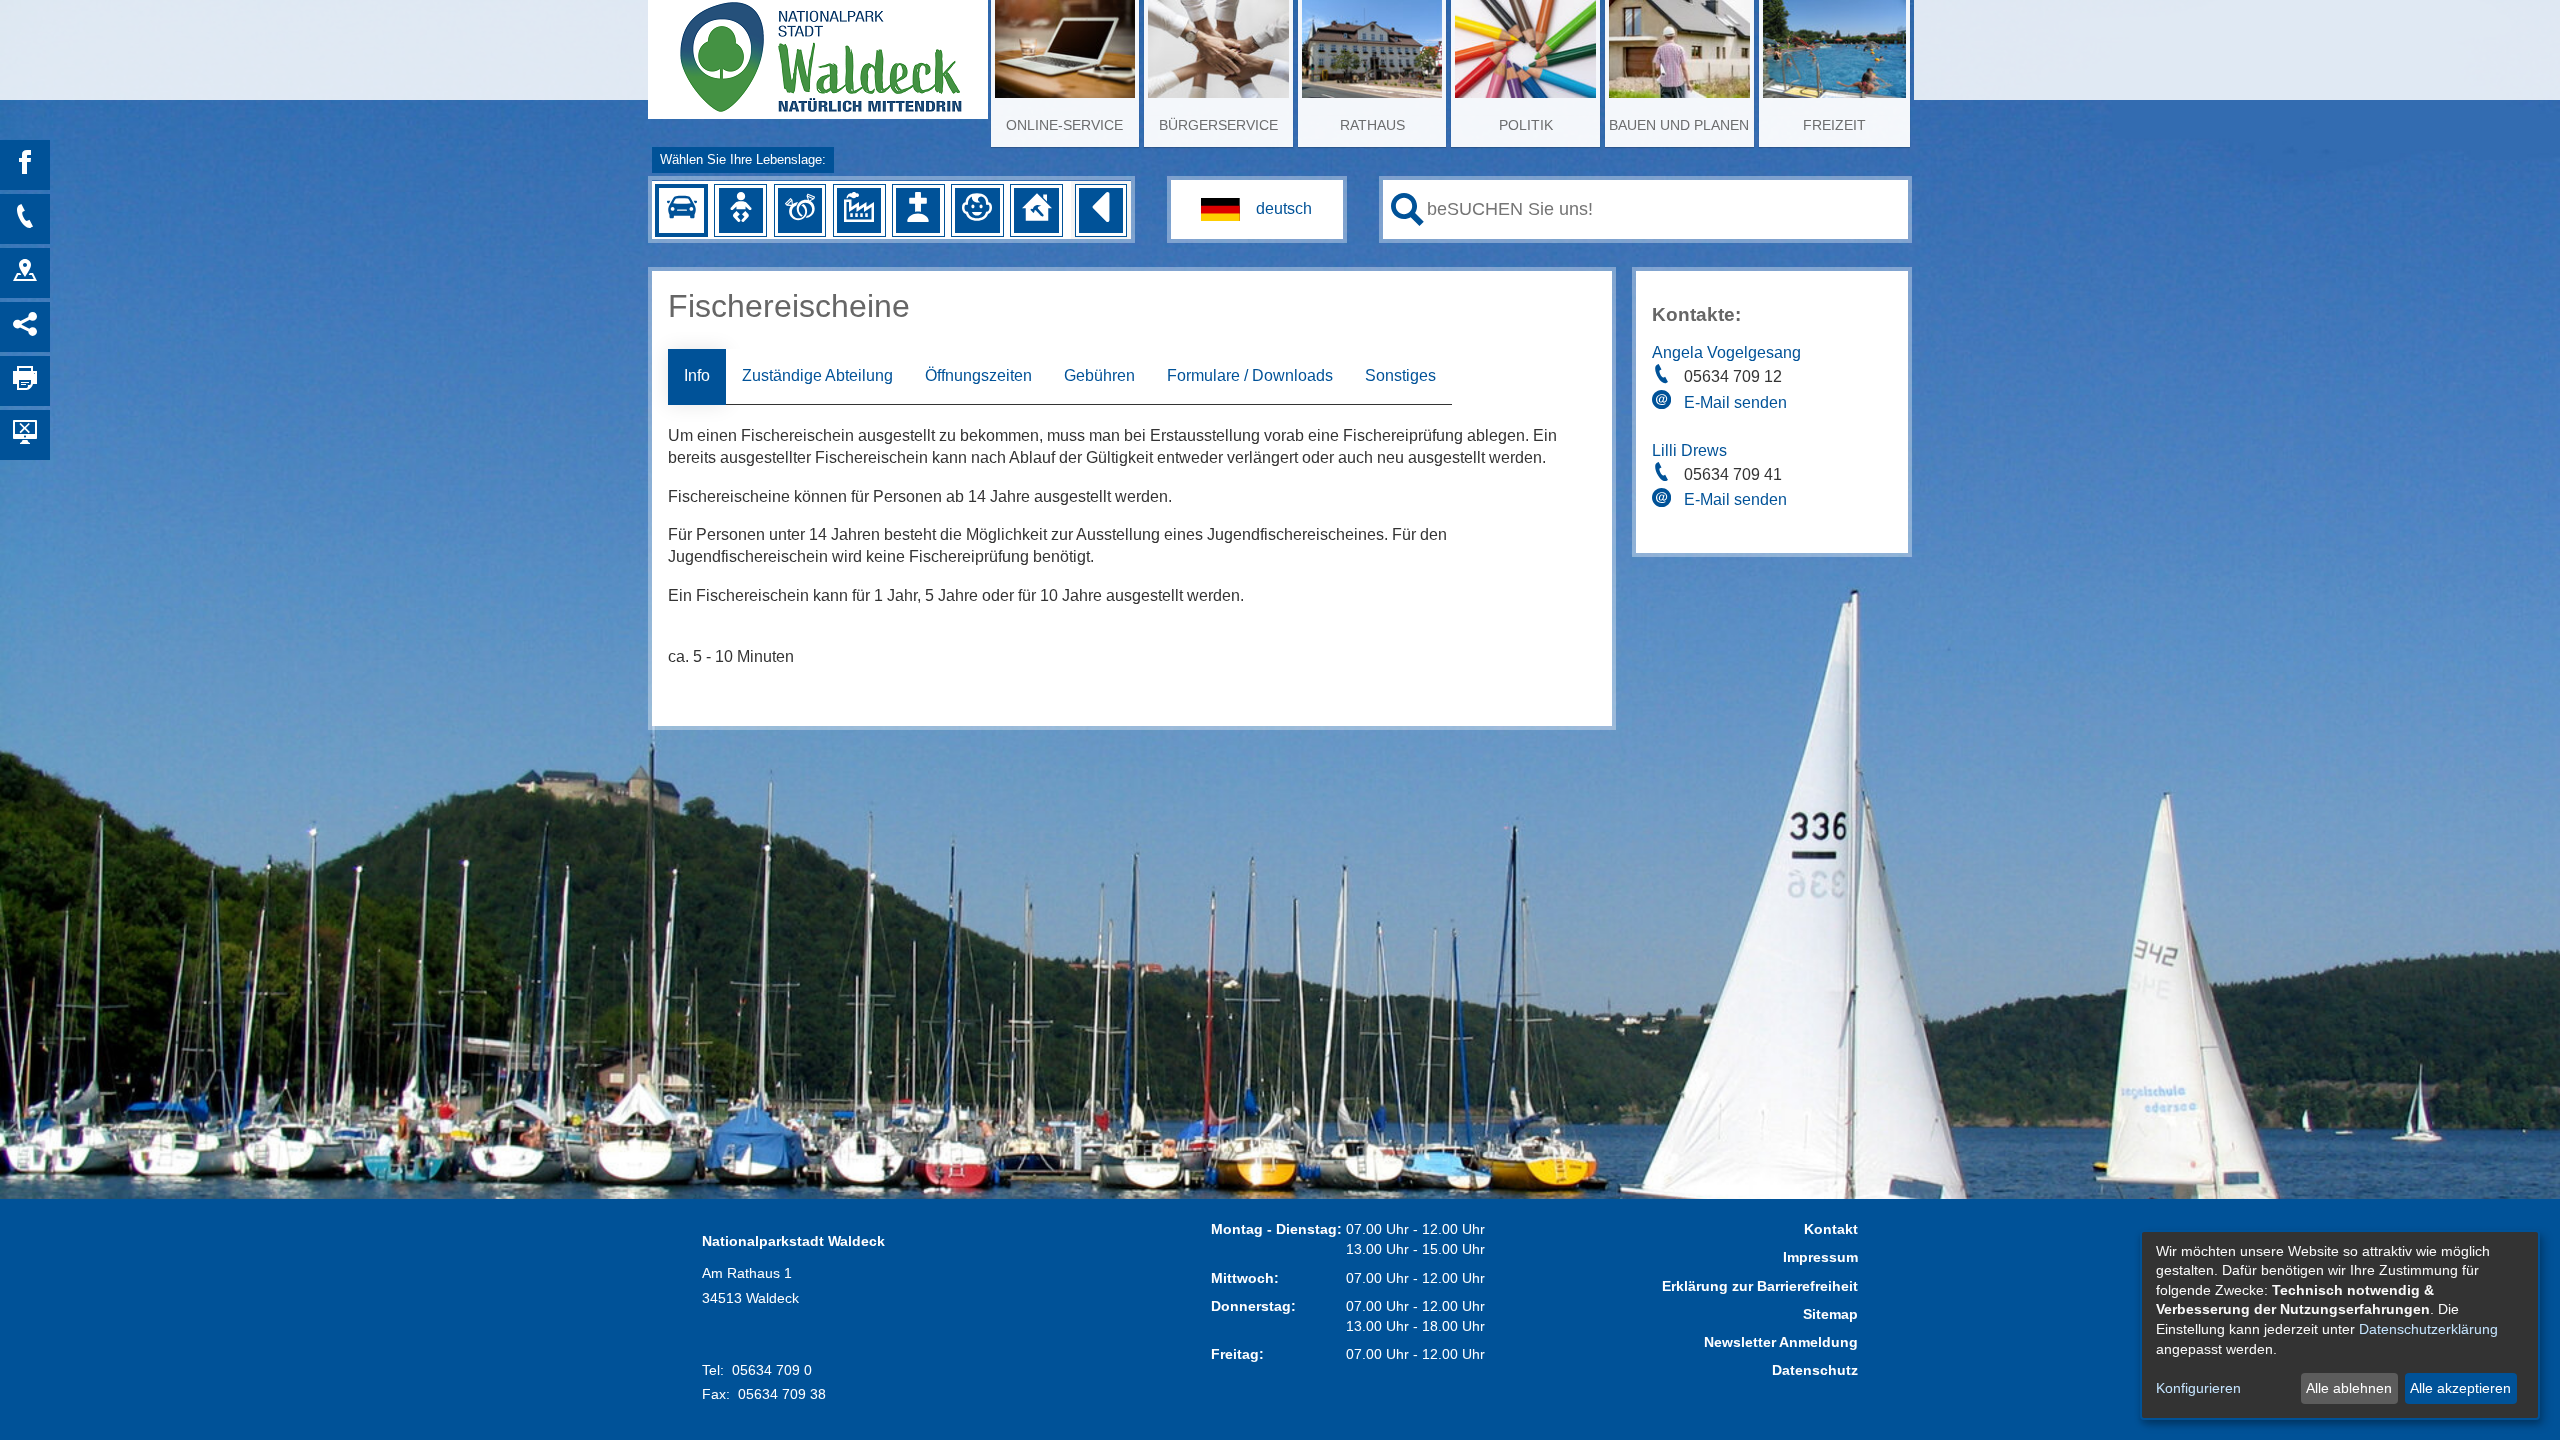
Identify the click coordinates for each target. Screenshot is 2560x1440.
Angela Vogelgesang (1726, 352)
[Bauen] (1036, 210)
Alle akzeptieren (2460, 1388)
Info (697, 375)
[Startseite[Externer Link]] (818, 50)
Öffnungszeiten (978, 375)
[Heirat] (800, 210)
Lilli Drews (1689, 450)
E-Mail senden (1735, 402)
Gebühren (1099, 375)
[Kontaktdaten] (25, 219)
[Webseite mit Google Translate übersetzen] (1257, 209)
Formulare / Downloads (1250, 375)
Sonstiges (1400, 375)
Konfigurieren (2198, 1388)
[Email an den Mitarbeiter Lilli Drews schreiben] (1664, 501)
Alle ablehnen (2349, 1388)
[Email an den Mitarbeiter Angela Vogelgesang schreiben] (1664, 403)
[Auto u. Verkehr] (681, 210)
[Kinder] (977, 210)
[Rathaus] (25, 273)
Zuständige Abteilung (817, 375)
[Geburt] (741, 210)
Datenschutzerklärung (2428, 1329)
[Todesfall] (918, 210)
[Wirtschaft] (859, 210)
